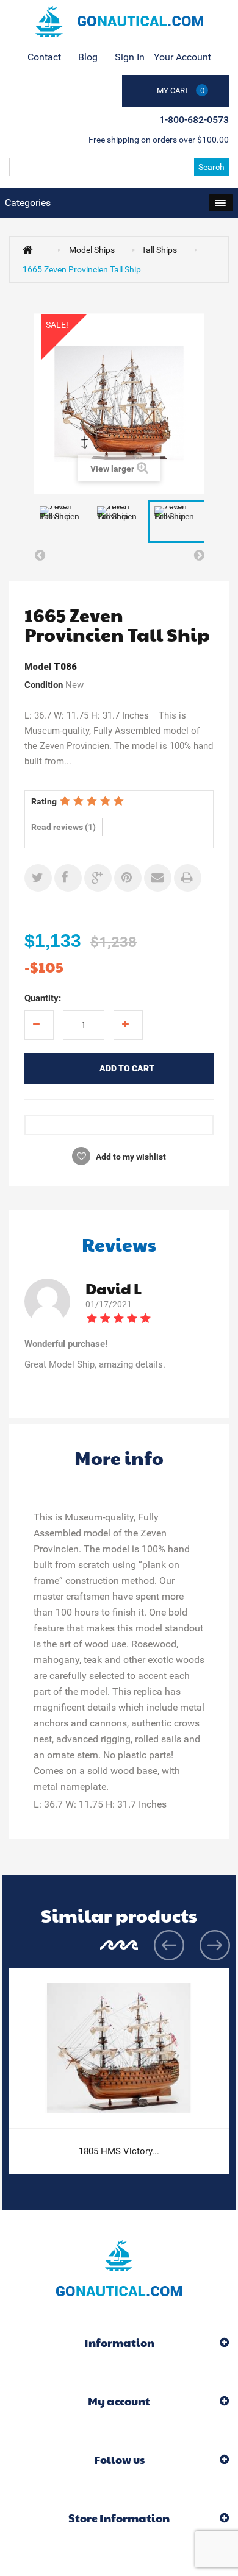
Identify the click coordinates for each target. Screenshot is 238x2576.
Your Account (182, 57)
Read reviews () (63, 827)
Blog (88, 57)
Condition (44, 685)
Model (38, 667)
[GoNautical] (119, 21)
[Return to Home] (31, 249)
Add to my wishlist (130, 1157)
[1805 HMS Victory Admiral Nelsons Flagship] (119, 2048)
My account (119, 2401)
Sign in (130, 57)
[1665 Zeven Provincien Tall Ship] (62, 522)
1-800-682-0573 (194, 120)
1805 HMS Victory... (119, 2151)
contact (44, 57)
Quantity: (43, 998)
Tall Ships (159, 250)
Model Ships (92, 250)
